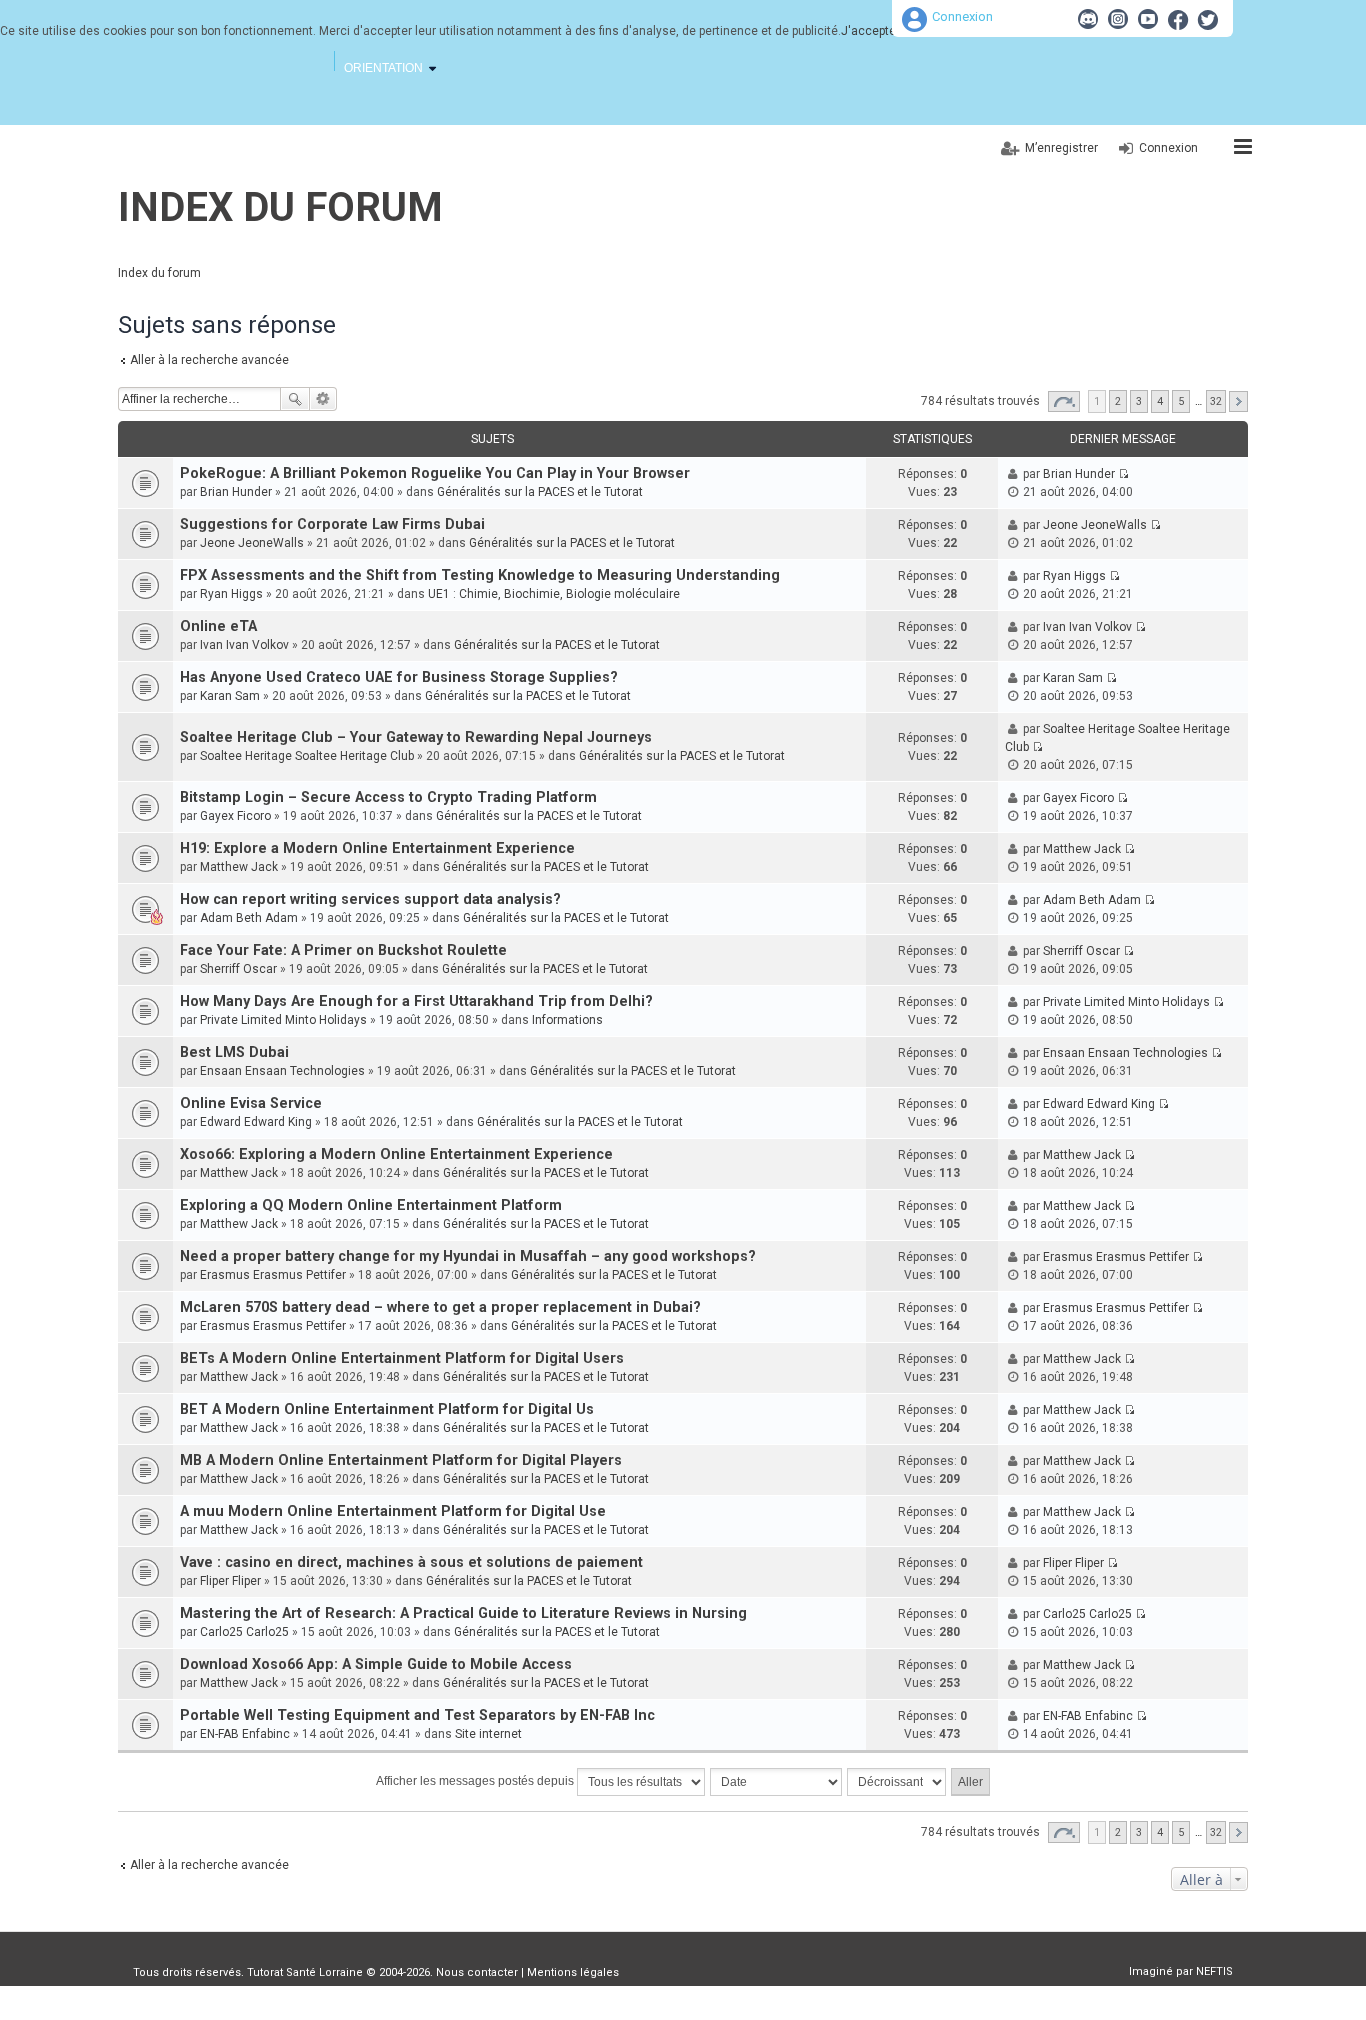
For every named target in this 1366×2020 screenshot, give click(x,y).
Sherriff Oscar (238, 969)
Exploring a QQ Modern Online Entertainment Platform (371, 1205)
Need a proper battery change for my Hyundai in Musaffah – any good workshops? (468, 1256)
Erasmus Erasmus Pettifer (273, 1275)
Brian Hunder (236, 492)
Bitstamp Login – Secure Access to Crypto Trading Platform (388, 797)
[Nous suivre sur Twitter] (1208, 19)
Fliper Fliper (230, 1581)
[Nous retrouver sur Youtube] (1148, 19)
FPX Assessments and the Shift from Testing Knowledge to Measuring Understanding (480, 575)
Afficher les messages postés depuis (476, 1781)
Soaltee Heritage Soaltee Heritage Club (307, 756)
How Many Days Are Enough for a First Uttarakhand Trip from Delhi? (416, 1001)
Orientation (383, 68)
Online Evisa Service (251, 1103)
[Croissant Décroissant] (897, 1782)
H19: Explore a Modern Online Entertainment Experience (377, 848)
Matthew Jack (239, 867)
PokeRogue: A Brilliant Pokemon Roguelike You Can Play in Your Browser (435, 473)
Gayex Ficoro (235, 816)
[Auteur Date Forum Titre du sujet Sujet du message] (777, 1782)
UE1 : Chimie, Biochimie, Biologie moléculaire (554, 594)
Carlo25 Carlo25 (244, 1632)
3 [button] (1139, 401)
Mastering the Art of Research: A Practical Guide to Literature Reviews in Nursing (463, 1613)
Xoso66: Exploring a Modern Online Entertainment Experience (396, 1154)
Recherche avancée (323, 399)
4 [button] (1160, 401)
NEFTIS (1214, 1971)
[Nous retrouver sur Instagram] (1118, 19)
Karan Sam (230, 696)
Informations (567, 1020)
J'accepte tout (881, 31)
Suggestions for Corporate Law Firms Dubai (332, 524)
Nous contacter (477, 1972)
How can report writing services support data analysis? (370, 899)
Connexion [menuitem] (1168, 148)
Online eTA (218, 626)
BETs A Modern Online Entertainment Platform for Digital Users (402, 1358)
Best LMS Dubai (234, 1052)
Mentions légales (573, 1972)
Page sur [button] (1064, 401)
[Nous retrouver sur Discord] (1088, 19)
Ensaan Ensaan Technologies (282, 1071)
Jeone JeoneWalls (252, 543)
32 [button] (1216, 401)
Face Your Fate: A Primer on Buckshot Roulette (343, 950)
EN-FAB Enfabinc (245, 1734)
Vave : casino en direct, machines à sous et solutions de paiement (411, 1562)
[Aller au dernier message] (1123, 474)
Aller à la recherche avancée (209, 360)
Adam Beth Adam (249, 918)
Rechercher (295, 399)
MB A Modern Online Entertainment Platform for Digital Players (401, 1460)
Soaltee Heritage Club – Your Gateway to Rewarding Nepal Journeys (416, 737)
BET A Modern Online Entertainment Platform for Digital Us (387, 1409)
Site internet (488, 1734)
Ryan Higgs (231, 594)
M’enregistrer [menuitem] (1061, 148)
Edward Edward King (256, 1122)
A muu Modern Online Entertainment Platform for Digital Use (393, 1511)
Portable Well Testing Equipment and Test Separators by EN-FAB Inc (417, 1715)
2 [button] (1118, 401)
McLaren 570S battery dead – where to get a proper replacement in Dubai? (440, 1307)
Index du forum (280, 207)
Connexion (962, 16)
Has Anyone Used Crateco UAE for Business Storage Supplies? (399, 677)
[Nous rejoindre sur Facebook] (1178, 19)
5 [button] (1181, 401)
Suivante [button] (1238, 401)
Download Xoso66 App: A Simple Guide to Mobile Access (376, 1664)
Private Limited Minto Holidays (283, 1020)
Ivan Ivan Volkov (244, 645)
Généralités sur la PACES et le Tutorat (540, 492)
